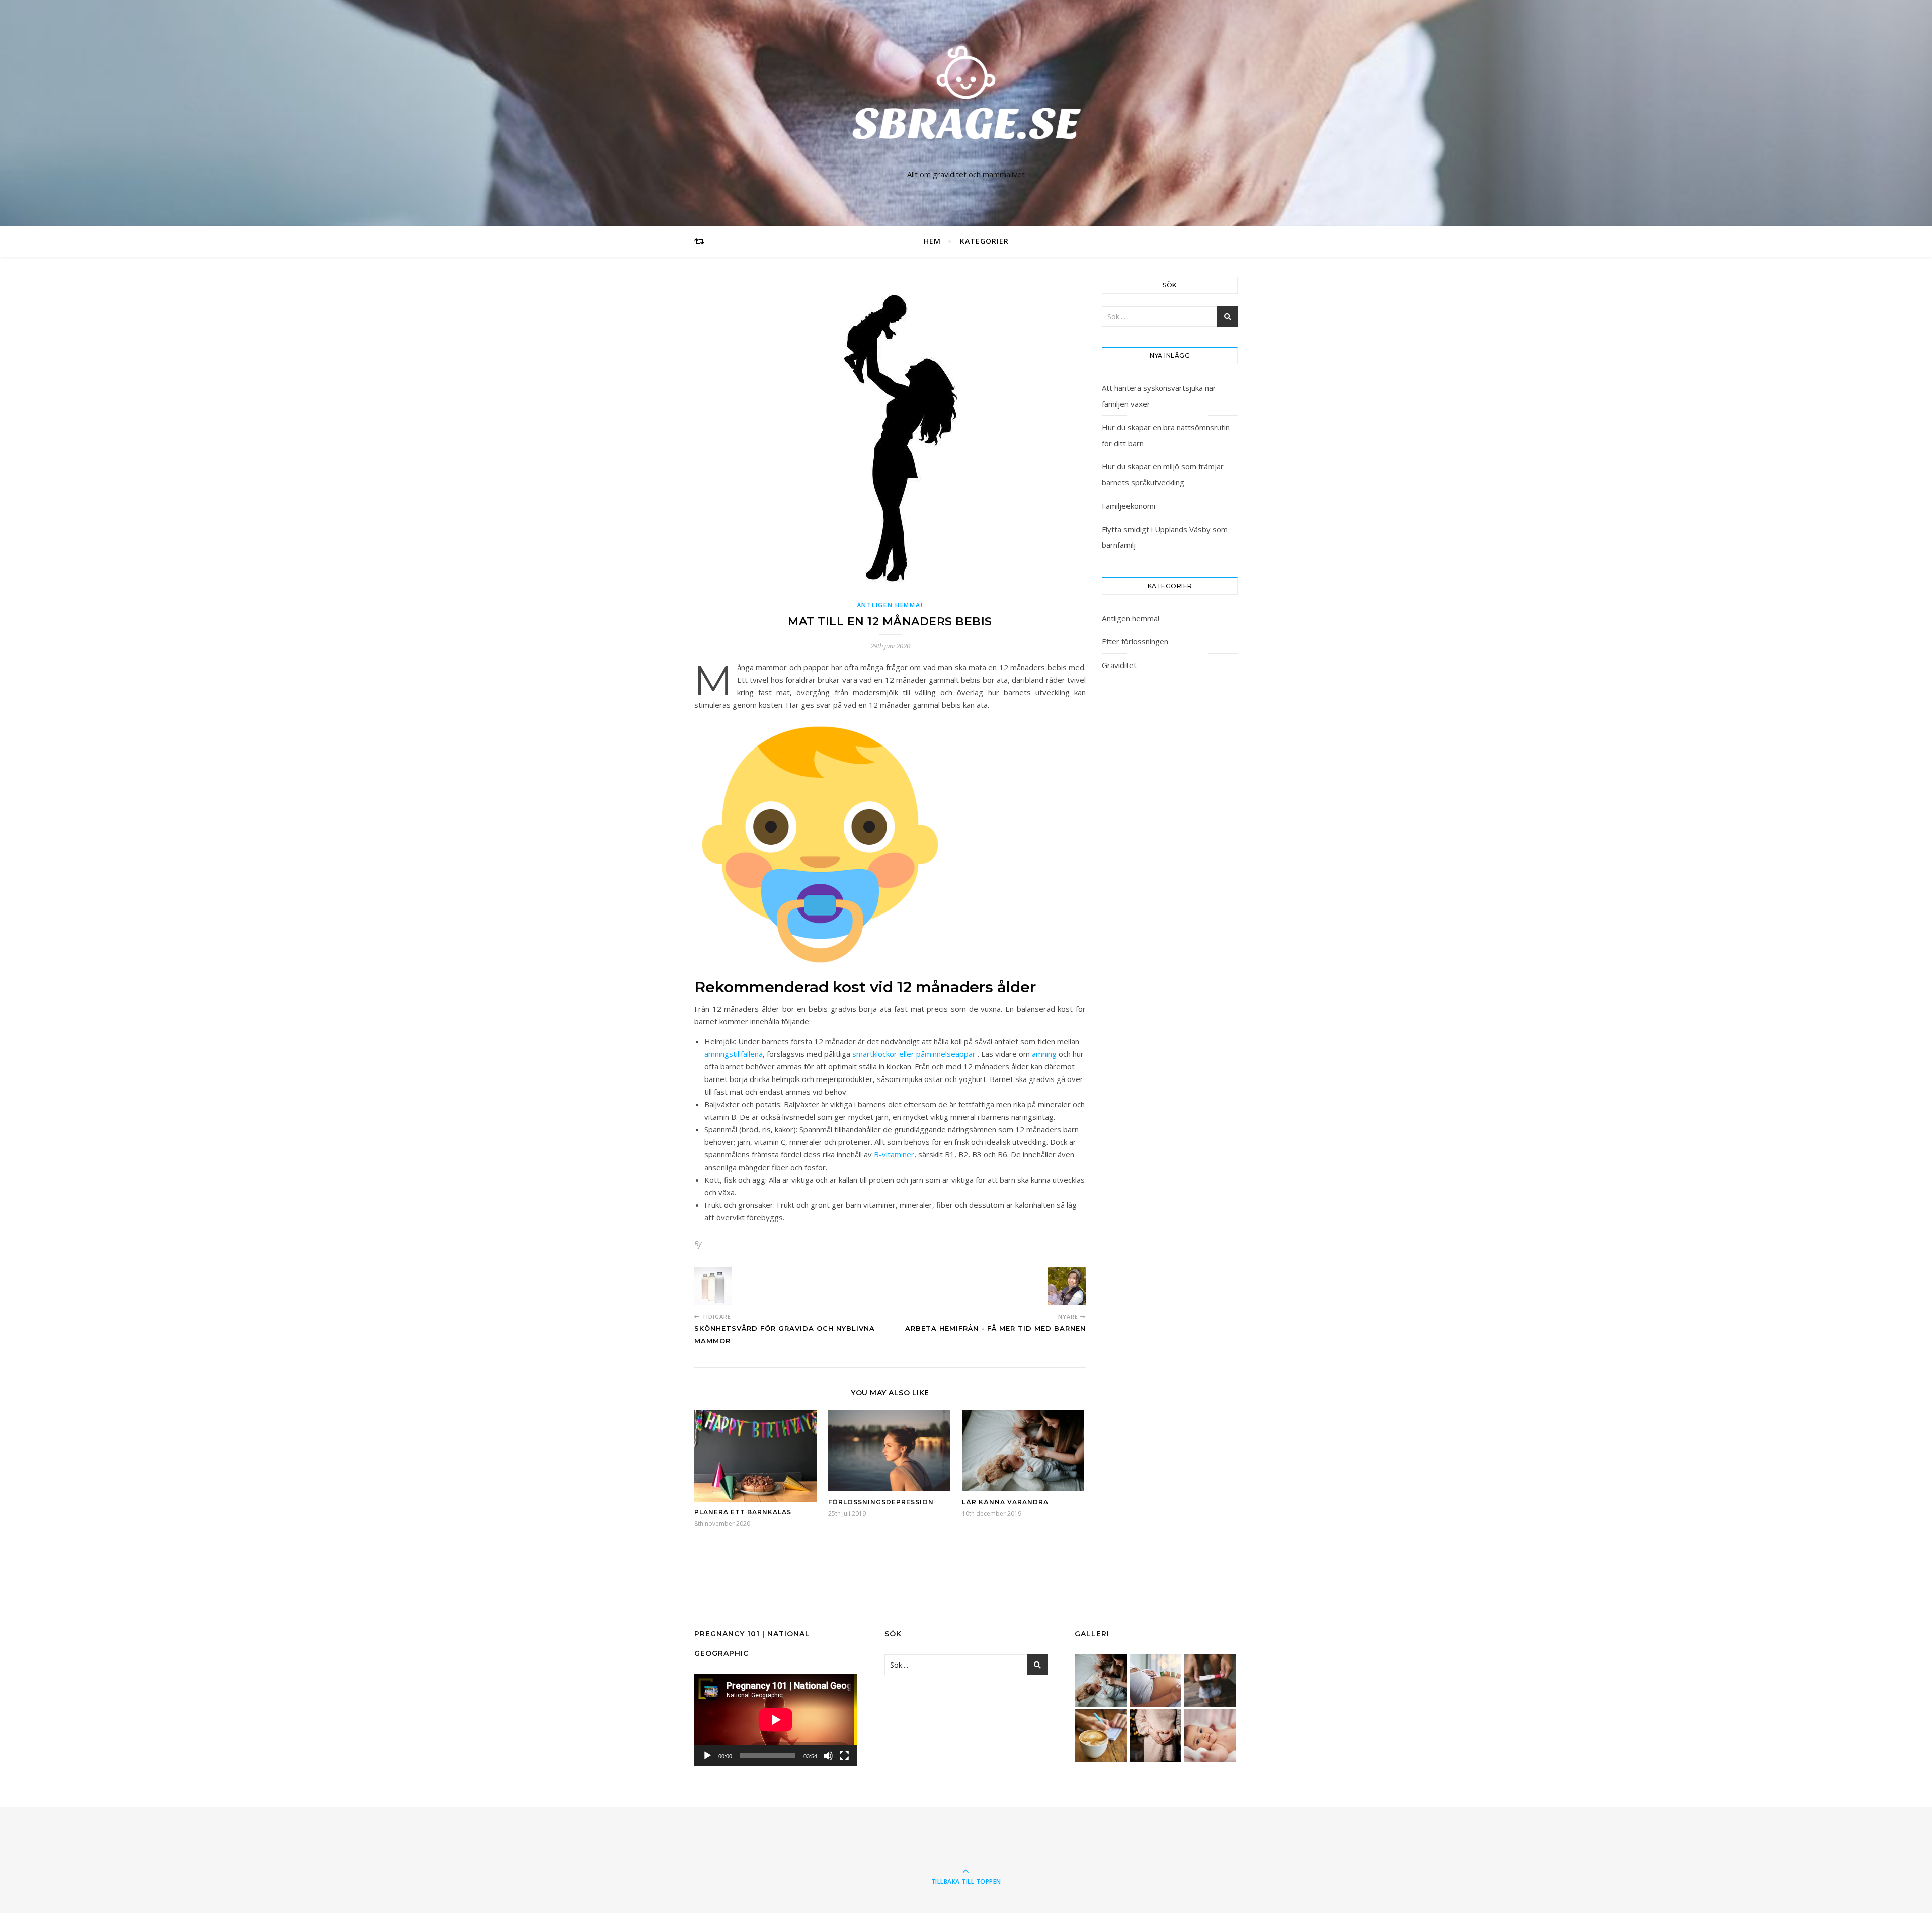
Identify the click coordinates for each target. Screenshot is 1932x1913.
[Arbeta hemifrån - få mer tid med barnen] (1067, 1286)
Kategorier (984, 241)
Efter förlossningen (1135, 641)
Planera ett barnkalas (743, 1512)
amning (1044, 1054)
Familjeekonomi (1129, 506)
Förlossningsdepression (881, 1502)
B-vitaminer (894, 1154)
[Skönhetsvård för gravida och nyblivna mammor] (713, 1286)
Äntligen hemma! (890, 605)
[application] (776, 1720)
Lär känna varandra (1005, 1502)
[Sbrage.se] (966, 104)
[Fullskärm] (844, 1756)
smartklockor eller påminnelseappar (914, 1054)
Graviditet (1119, 665)
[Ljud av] (828, 1756)
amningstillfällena (734, 1054)
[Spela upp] (707, 1756)
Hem (932, 241)
